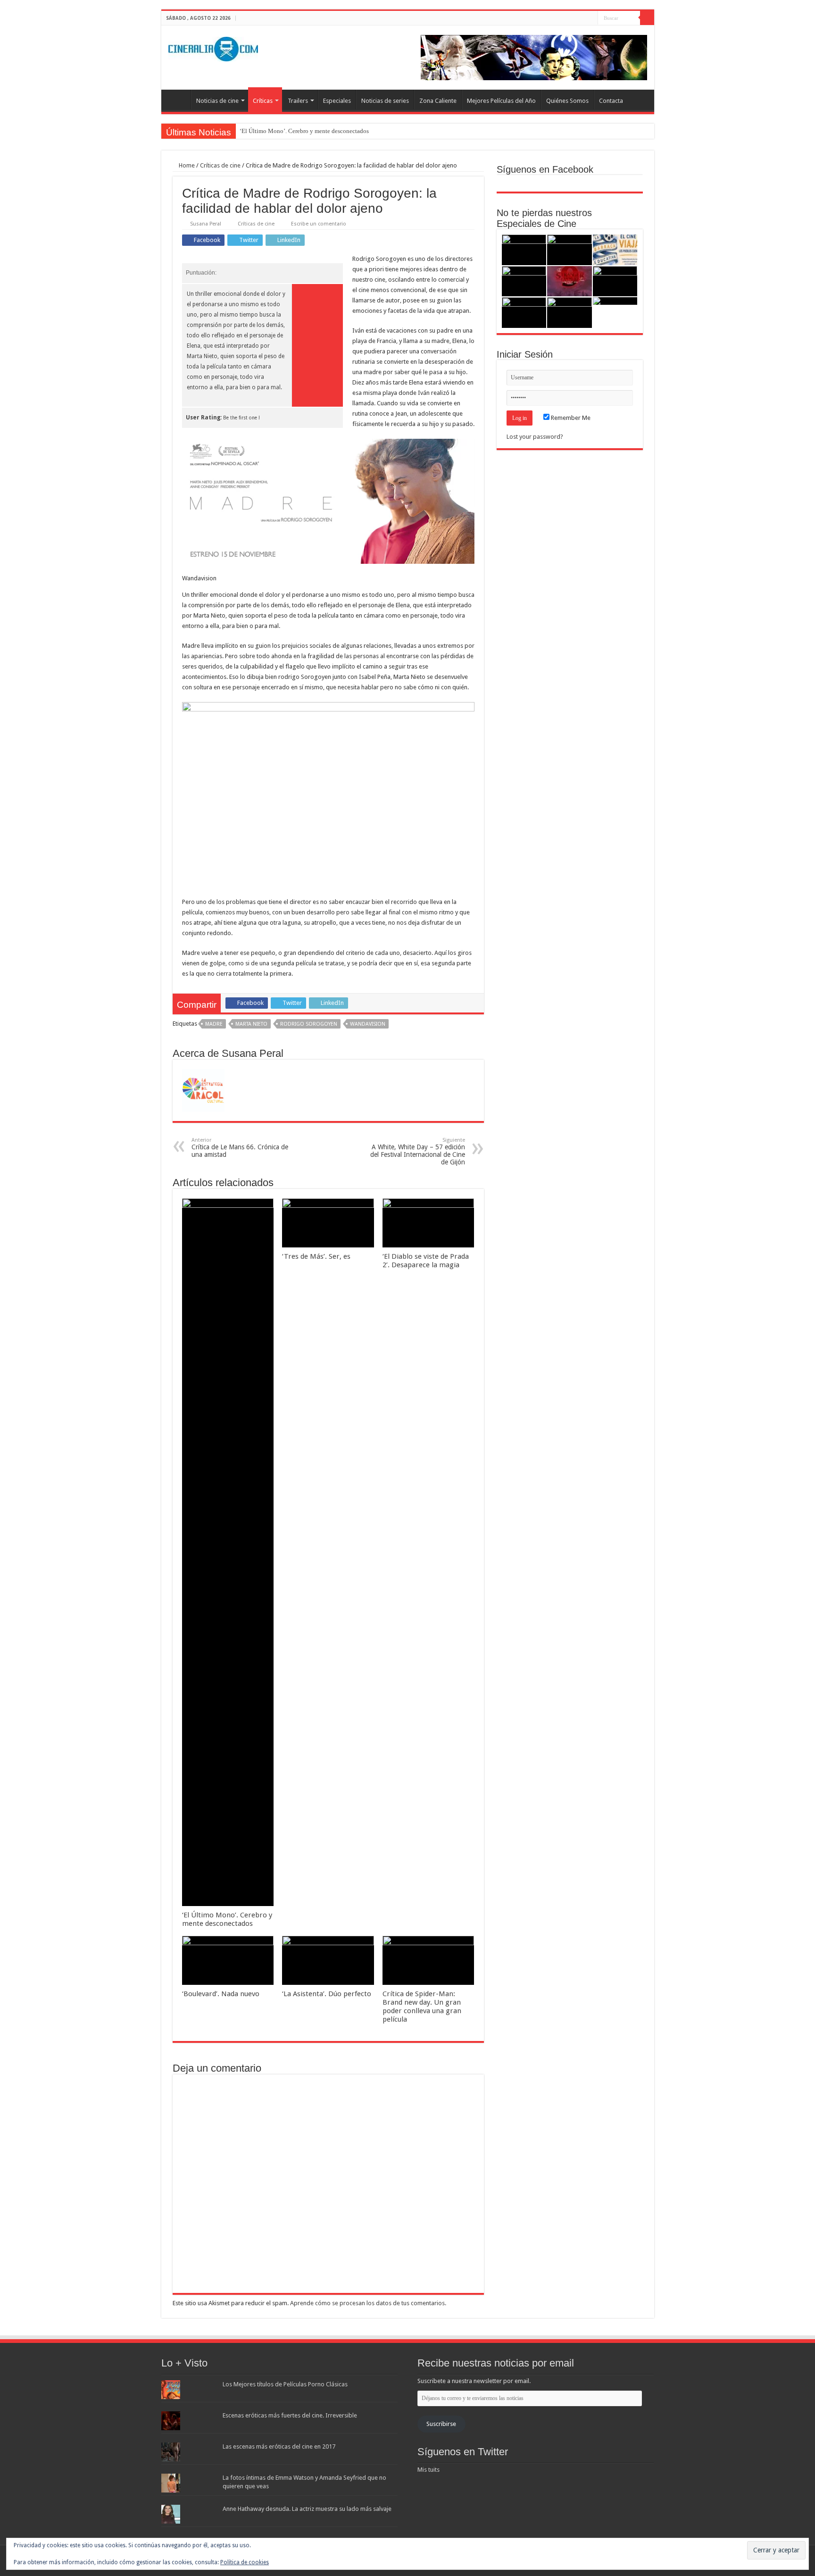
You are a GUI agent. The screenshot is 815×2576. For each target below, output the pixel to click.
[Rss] (564, 18)
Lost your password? (535, 437)
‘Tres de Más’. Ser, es (316, 1256)
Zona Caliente (438, 101)
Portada (178, 100)
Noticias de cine (217, 101)
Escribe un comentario (319, 224)
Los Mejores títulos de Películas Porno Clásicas (285, 2384)
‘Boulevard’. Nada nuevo (221, 1994)
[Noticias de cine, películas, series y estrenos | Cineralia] (213, 47)
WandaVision (368, 1024)
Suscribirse (441, 2424)
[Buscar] (647, 18)
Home (186, 165)
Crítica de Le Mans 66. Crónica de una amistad (240, 1148)
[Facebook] (573, 18)
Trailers (298, 101)
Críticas (263, 101)
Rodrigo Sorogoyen (309, 1024)
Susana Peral (206, 224)
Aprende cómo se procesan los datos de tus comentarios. (368, 2303)
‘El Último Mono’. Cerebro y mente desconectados (304, 131)
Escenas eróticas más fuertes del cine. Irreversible (290, 2415)
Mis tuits (428, 2470)
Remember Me (570, 418)
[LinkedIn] (591, 18)
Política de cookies (245, 2562)
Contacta (611, 101)
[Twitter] (582, 18)
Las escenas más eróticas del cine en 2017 (279, 2446)
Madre (214, 1024)
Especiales (337, 101)
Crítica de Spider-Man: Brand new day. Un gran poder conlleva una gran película (422, 2007)
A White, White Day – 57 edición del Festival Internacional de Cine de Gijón (418, 1151)
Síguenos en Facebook (545, 169)
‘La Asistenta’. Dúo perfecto (327, 1994)
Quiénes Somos (567, 101)
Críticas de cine (220, 165)
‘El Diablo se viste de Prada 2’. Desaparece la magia (426, 1261)
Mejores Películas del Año (501, 101)
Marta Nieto (251, 1024)
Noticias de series (385, 101)
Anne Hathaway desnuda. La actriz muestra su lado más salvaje (307, 2509)
